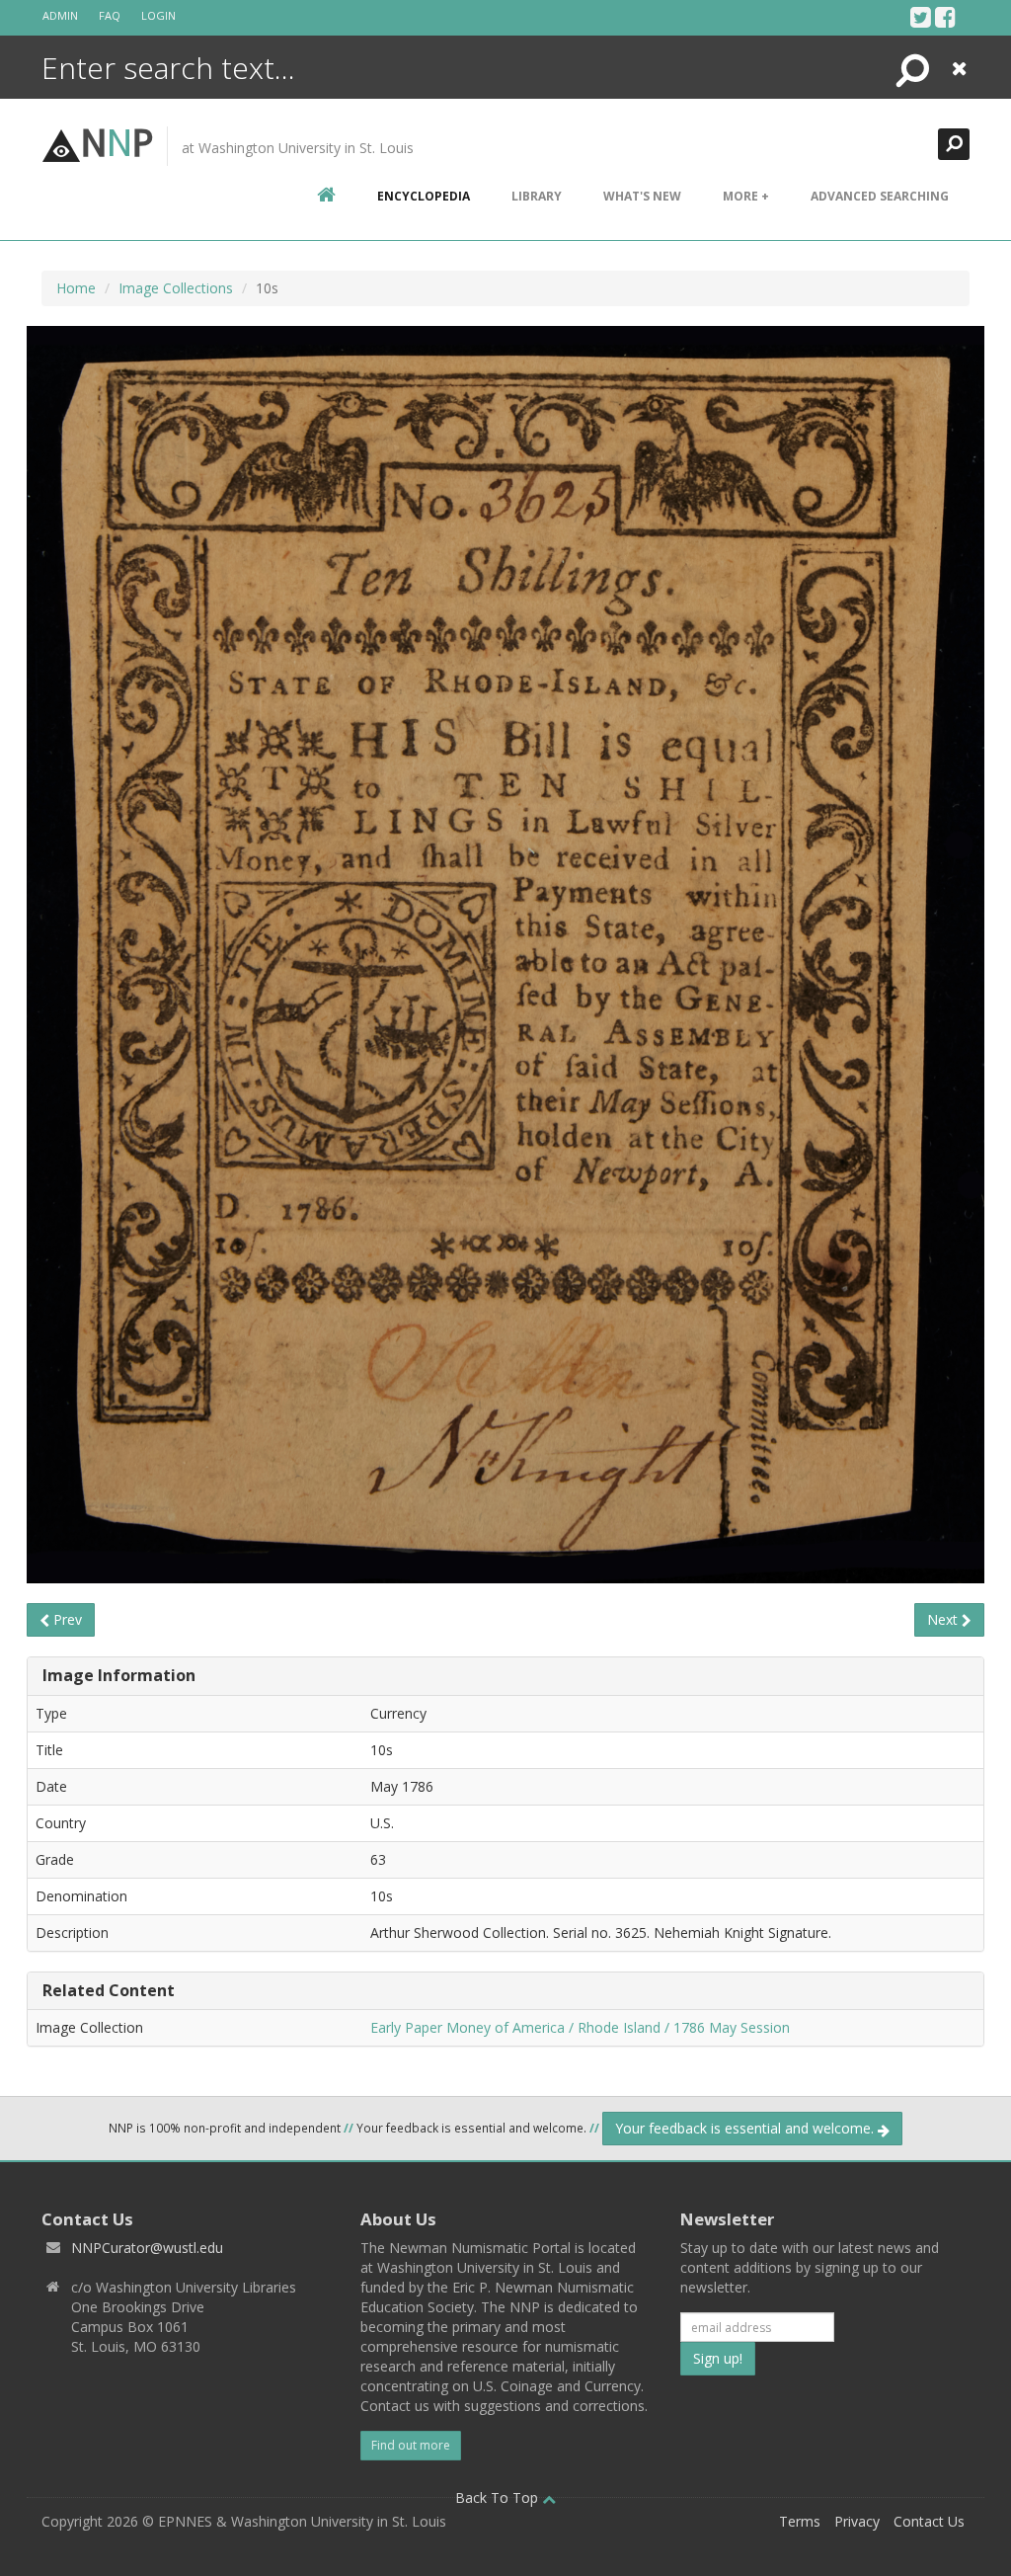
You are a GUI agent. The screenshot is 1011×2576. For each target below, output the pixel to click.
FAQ (110, 15)
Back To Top (499, 2497)
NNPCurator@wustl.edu (147, 2248)
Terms (800, 2521)
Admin (60, 15)
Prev (66, 1619)
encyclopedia (424, 196)
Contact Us (929, 2521)
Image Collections (176, 288)
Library (537, 196)
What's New (642, 196)
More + (746, 196)
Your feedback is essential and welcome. (746, 2128)
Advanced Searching (880, 196)
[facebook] (945, 17)
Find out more (411, 2445)
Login (158, 15)
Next (944, 1619)
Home (76, 288)
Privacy (857, 2521)
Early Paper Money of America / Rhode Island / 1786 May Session (580, 2027)
